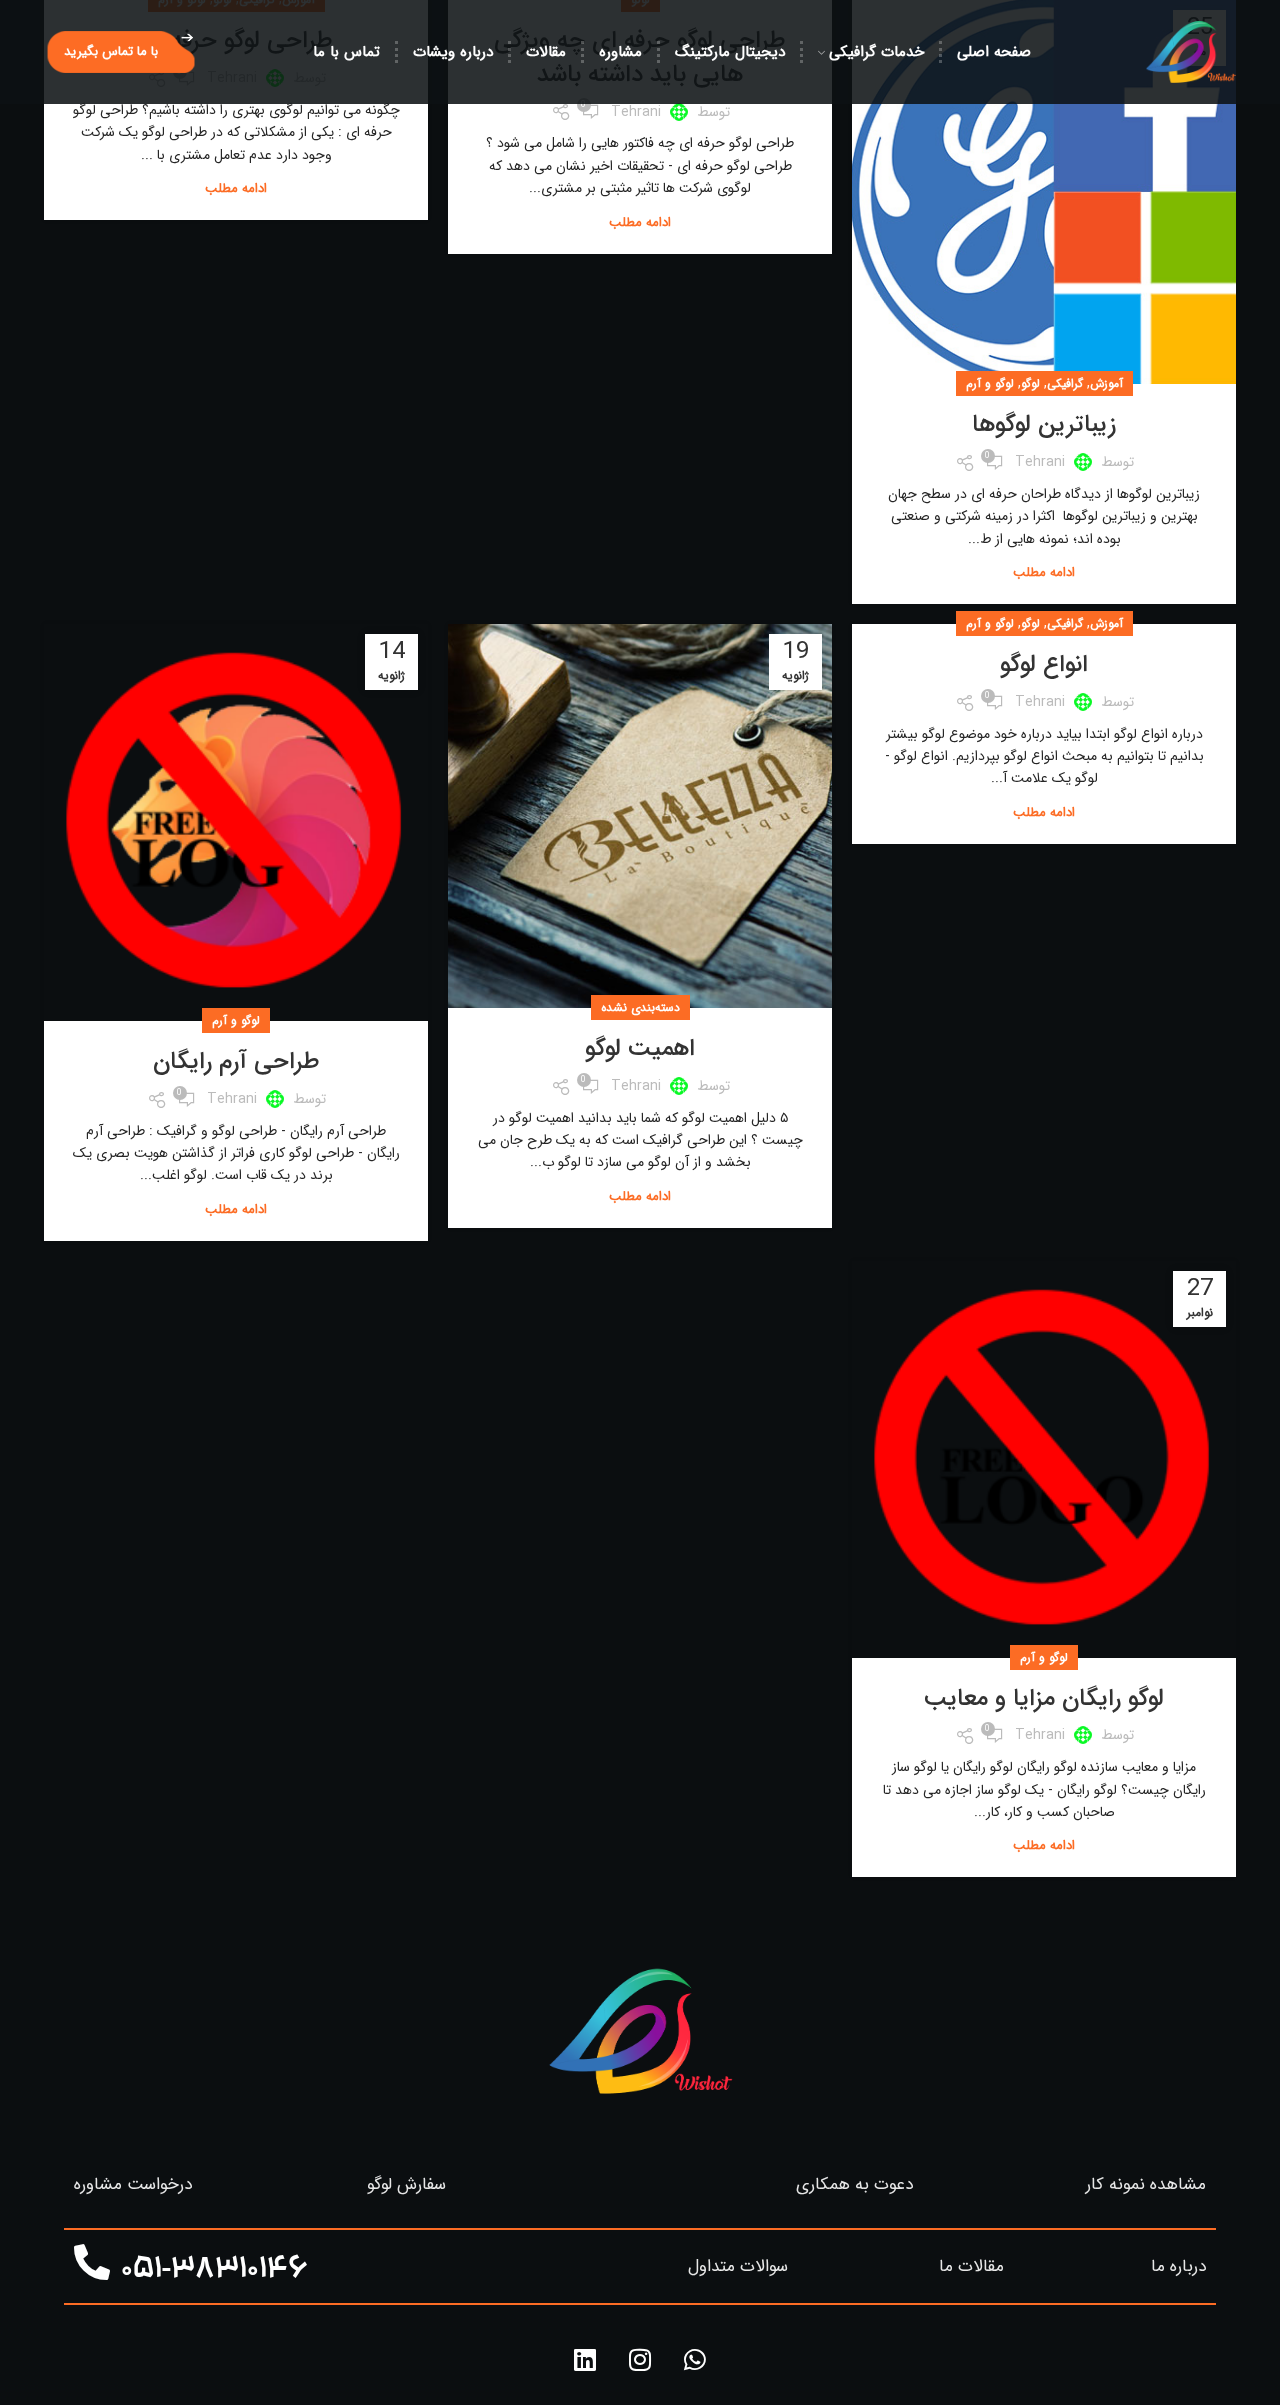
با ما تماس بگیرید (111, 51)
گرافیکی (1065, 383)
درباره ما (1178, 2266)
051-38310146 (214, 2271)
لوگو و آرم (990, 383)
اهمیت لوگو (640, 1049)
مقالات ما (971, 2266)
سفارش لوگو (406, 2184)
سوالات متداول (738, 2266)
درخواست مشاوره (133, 2184)
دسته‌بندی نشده (640, 1007)
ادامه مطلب (1044, 572)
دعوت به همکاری (854, 2184)
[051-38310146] (92, 2263)
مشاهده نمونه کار (1146, 2184)
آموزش (1106, 383)
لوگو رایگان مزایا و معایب (1044, 1699)
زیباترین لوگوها (1044, 425)
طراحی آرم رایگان (236, 1062)
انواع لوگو (1044, 665)
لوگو (1030, 383)
